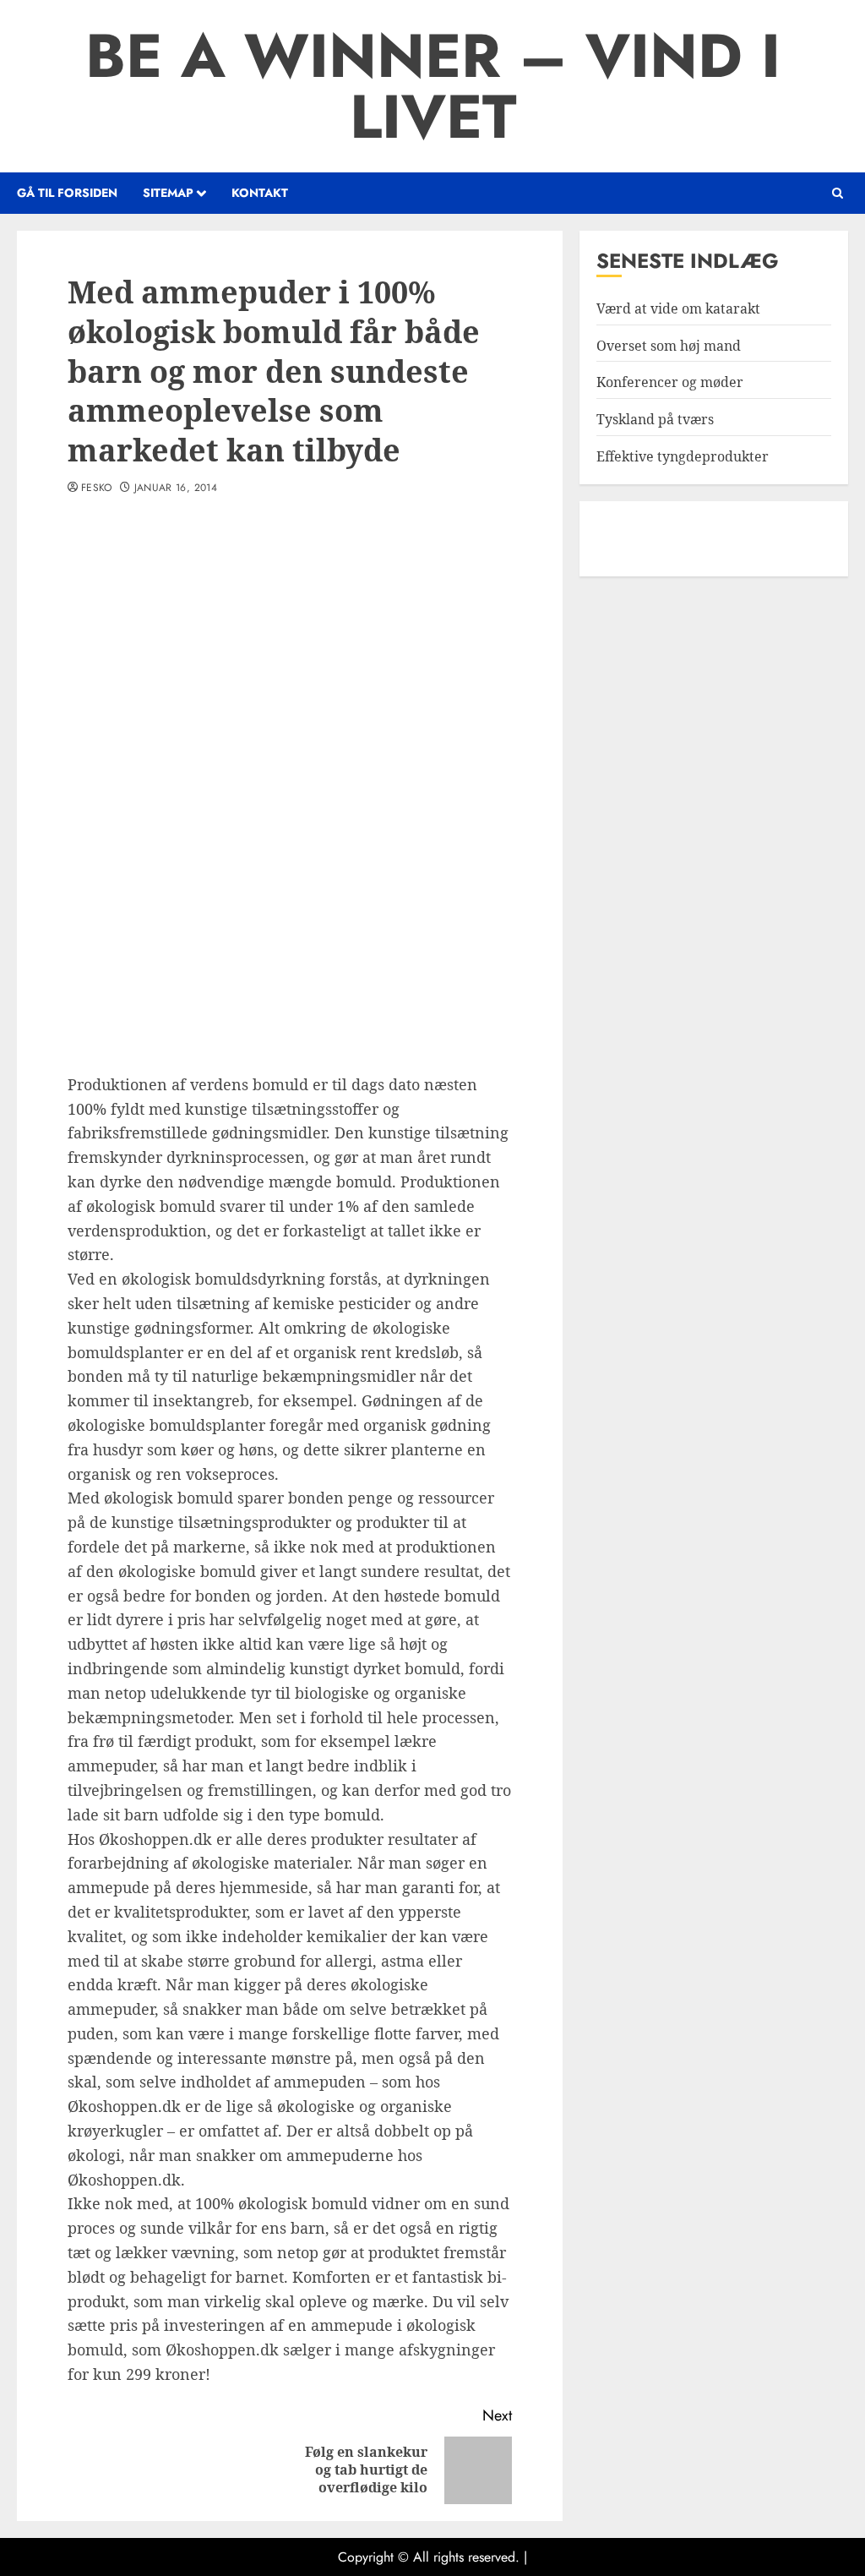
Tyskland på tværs (655, 419)
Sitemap (168, 193)
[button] (838, 193)
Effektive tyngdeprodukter (683, 456)
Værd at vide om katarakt (678, 308)
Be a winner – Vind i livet (433, 86)
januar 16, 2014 (176, 488)
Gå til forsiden (67, 193)
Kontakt (260, 193)
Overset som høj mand (669, 346)
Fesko (97, 488)
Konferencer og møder (670, 382)
